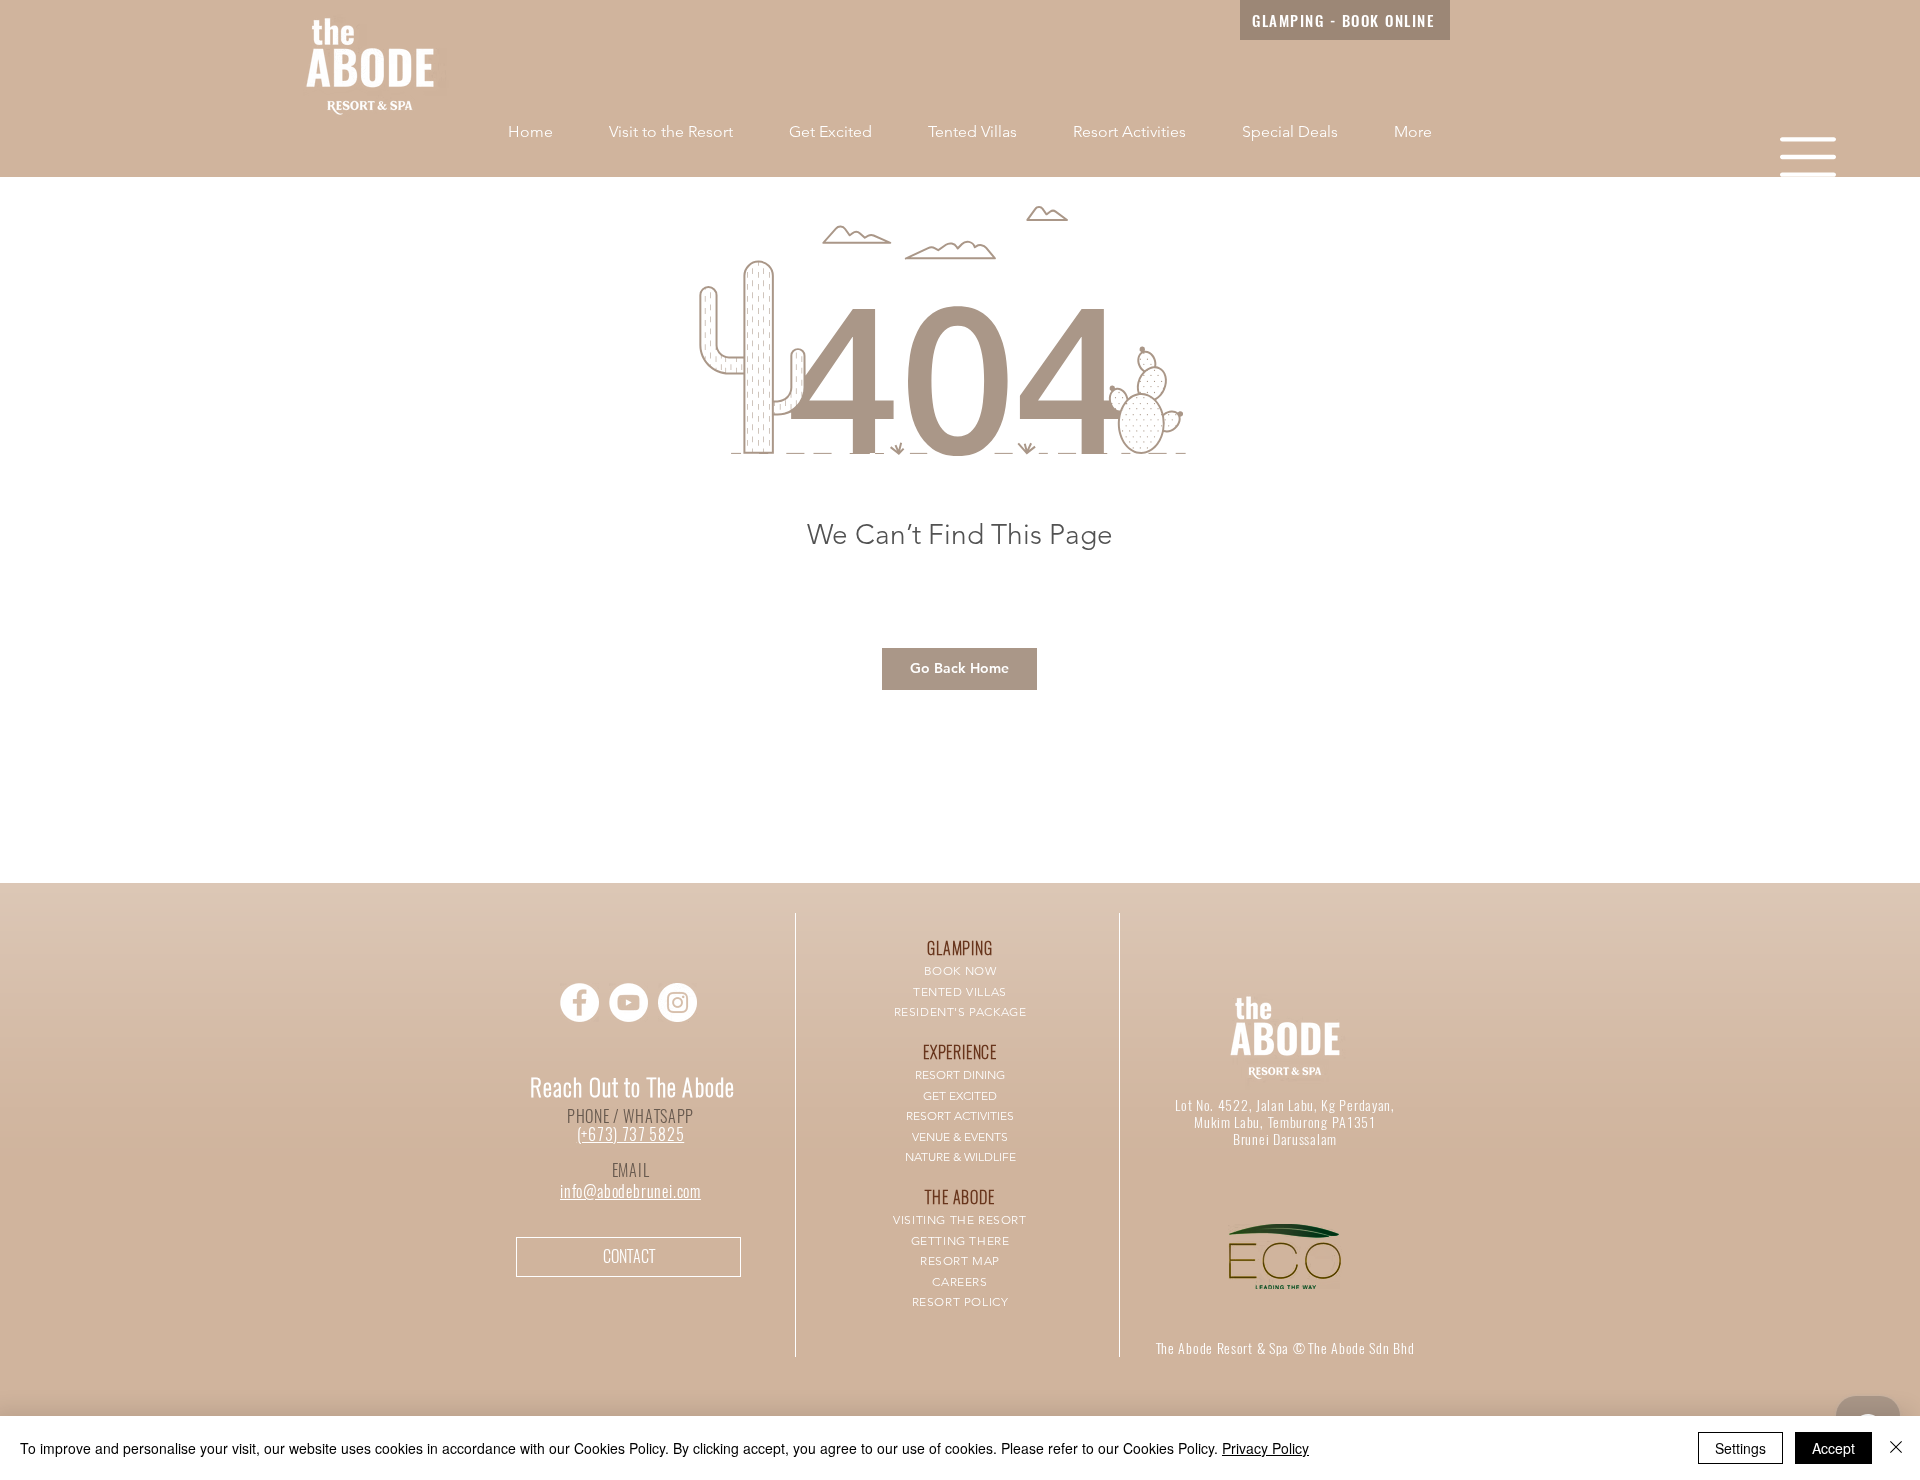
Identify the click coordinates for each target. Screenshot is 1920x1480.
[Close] (1896, 1448)
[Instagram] (677, 1002)
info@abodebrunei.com (630, 1191)
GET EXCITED (960, 1095)
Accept (1833, 1448)
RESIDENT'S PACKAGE (960, 1011)
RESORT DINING (960, 1074)
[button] (1808, 157)
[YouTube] (628, 1002)
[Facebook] (579, 1002)
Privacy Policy (1265, 1448)
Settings (1740, 1448)
